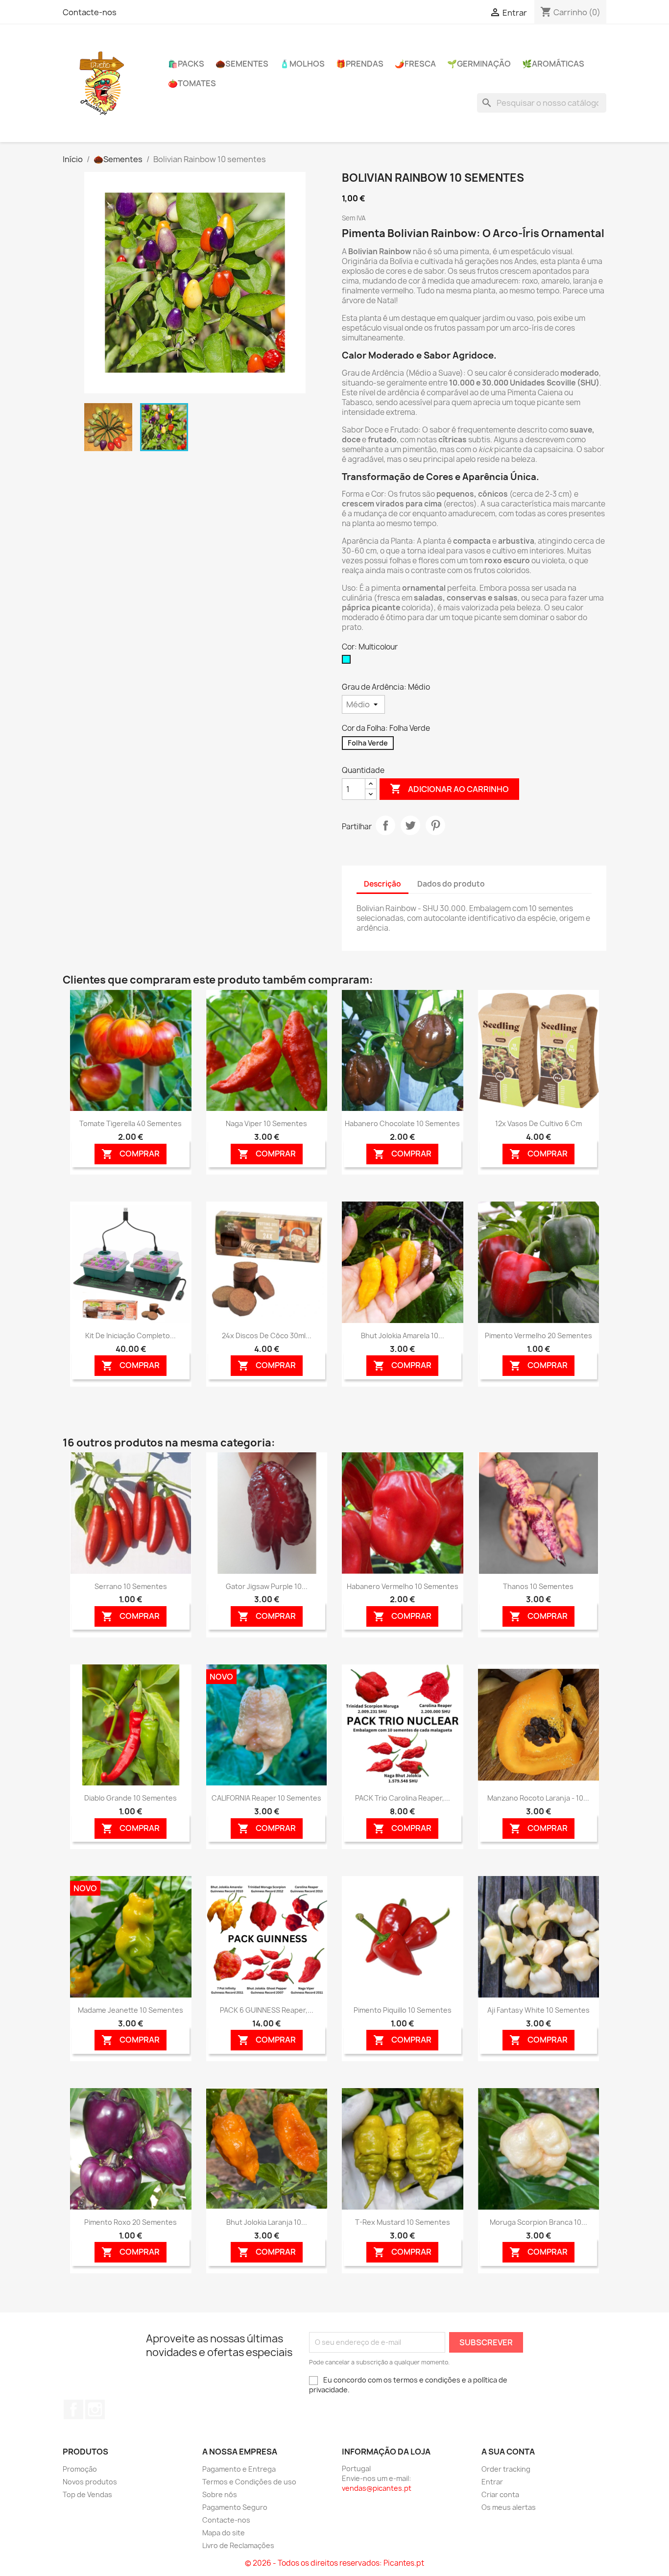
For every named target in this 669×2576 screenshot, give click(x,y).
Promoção (80, 2469)
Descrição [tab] (382, 884)
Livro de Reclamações (238, 2545)
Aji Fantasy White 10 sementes (538, 2010)
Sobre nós (220, 2494)
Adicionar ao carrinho (449, 789)
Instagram (95, 2409)
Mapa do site (224, 2533)
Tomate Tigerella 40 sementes (131, 1123)
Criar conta (500, 2494)
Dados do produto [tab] (451, 884)
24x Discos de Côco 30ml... (267, 1336)
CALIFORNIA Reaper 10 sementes (266, 1798)
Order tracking (506, 2469)
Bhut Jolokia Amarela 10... (403, 1336)
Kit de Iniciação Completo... (131, 1336)
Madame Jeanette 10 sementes (131, 2010)
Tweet (410, 825)
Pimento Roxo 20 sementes (131, 2222)
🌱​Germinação (479, 64)
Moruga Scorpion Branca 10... (538, 2222)
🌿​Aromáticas (553, 64)
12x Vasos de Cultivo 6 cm (538, 1123)
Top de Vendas (87, 2494)
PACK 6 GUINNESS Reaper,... (267, 2010)
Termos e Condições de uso (249, 2482)
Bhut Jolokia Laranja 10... (267, 2222)
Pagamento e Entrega (239, 2469)
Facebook (73, 2409)
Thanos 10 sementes (538, 1586)
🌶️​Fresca (415, 64)
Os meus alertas (509, 2507)
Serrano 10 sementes (131, 1586)
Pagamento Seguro (235, 2507)
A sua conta (508, 2452)
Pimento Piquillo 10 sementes (403, 2010)
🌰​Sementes (242, 64)
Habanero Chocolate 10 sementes (402, 1123)
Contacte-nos (90, 12)
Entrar (492, 2482)
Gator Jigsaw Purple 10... (267, 1586)
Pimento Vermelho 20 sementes (538, 1336)
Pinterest (435, 825)
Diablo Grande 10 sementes (131, 1798)
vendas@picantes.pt (377, 2488)
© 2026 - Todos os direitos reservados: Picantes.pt (334, 2563)
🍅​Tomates (192, 83)
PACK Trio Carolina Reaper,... (403, 1798)
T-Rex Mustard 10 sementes (403, 2222)
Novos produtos (90, 2482)
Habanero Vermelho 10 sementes (403, 1586)
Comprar (131, 1154)
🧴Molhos (302, 64)
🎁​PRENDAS (360, 64)
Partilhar (385, 825)
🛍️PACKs (186, 64)
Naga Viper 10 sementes (266, 1123)
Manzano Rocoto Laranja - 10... (538, 1798)
